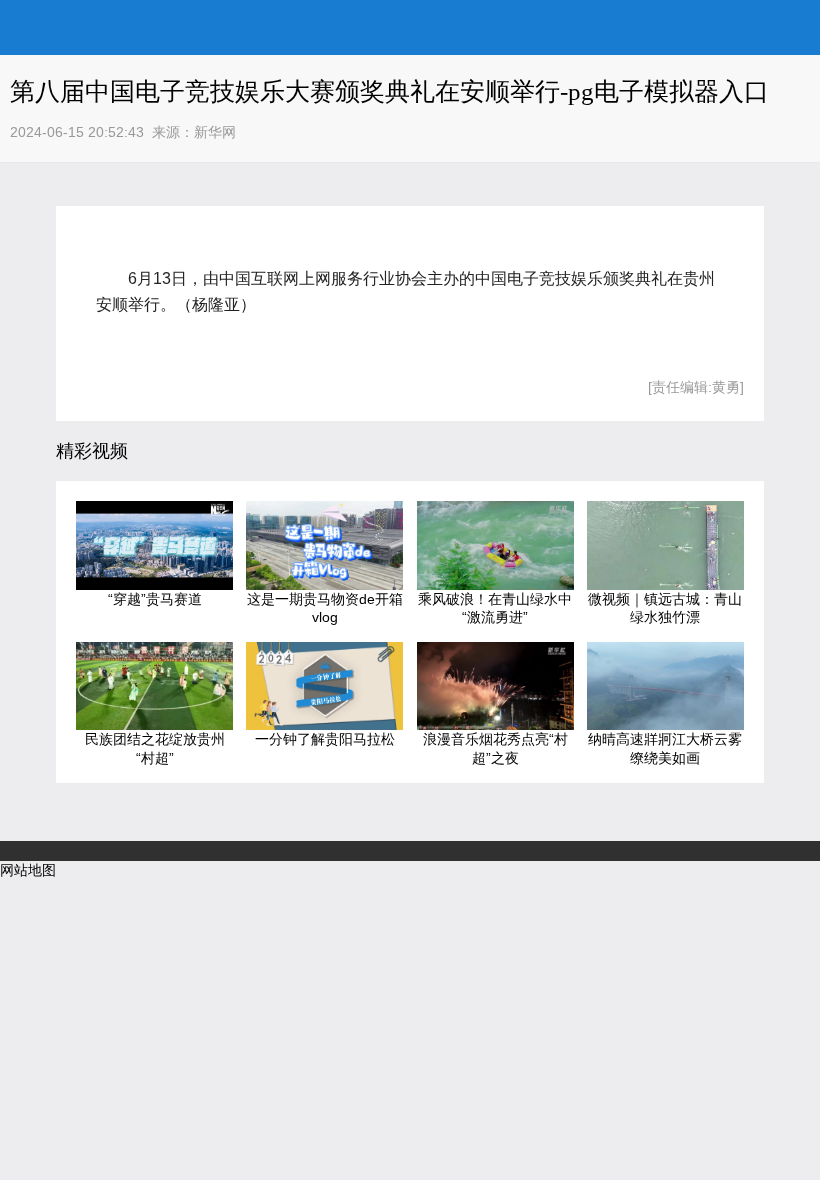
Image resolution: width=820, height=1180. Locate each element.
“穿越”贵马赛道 (155, 599)
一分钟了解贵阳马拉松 (325, 739)
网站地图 (28, 870)
